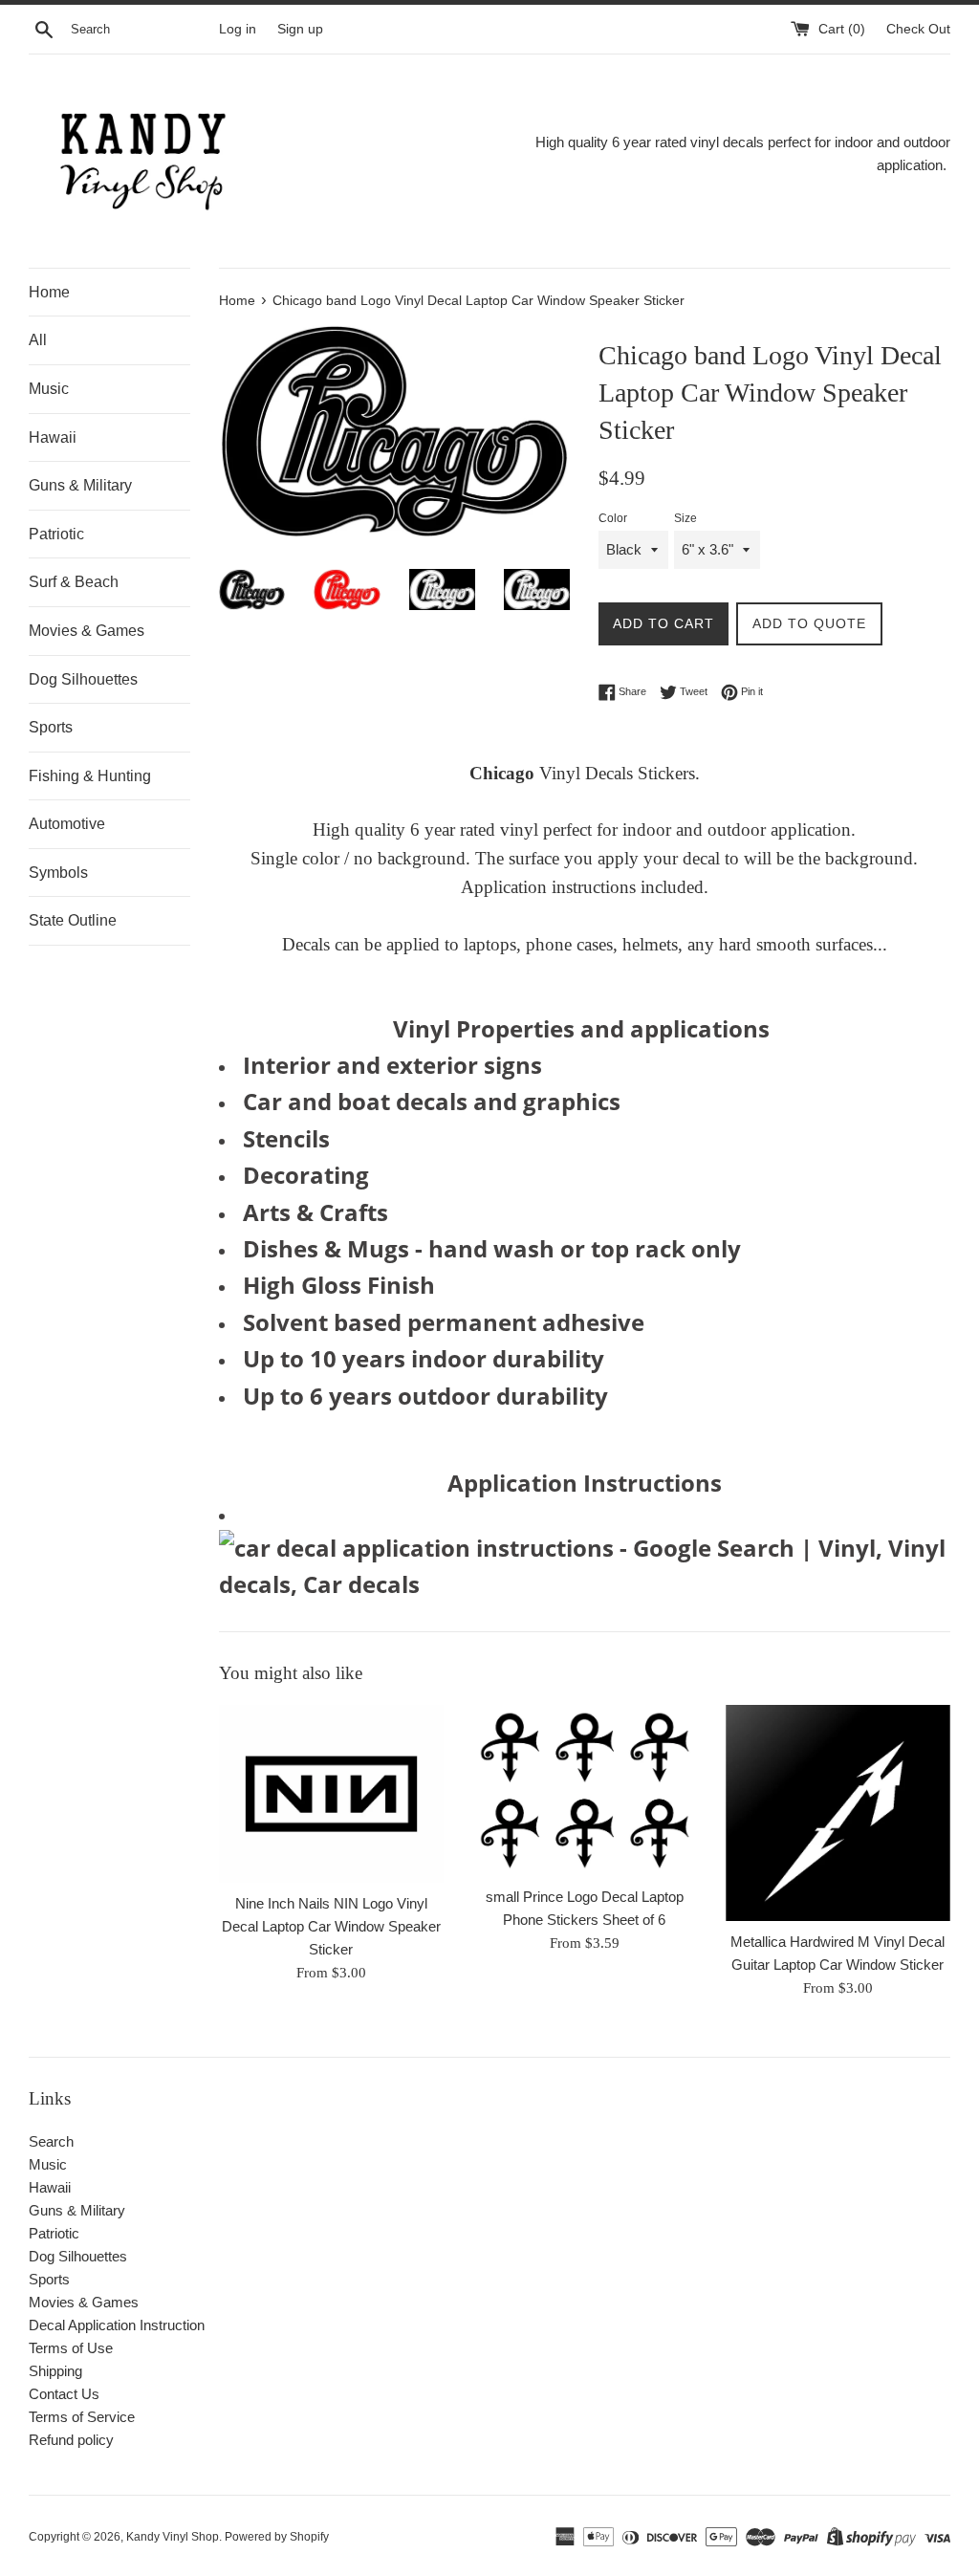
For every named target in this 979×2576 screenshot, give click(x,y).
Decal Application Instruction (117, 2325)
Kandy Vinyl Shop (173, 2537)
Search (51, 2141)
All (38, 340)
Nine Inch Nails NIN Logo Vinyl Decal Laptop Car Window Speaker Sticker (331, 1926)
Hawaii (53, 437)
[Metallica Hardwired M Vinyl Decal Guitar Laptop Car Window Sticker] (838, 1813)
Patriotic (56, 534)
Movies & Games (87, 631)
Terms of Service (82, 2417)
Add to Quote (809, 623)
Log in (238, 29)
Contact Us (64, 2394)
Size (685, 518)
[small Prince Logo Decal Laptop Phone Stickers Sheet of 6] (585, 1790)
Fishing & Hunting (90, 776)
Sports (51, 727)
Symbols (58, 873)
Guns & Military (80, 485)
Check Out (918, 29)
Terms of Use (71, 2348)
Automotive (67, 824)
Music (49, 389)
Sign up (300, 29)
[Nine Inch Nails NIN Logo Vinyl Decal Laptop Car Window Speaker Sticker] (331, 1794)
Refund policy (71, 2440)
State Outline (73, 920)
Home (49, 292)
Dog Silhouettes (83, 679)
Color (613, 518)
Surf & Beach (74, 582)
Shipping (55, 2371)
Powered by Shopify (277, 2537)
